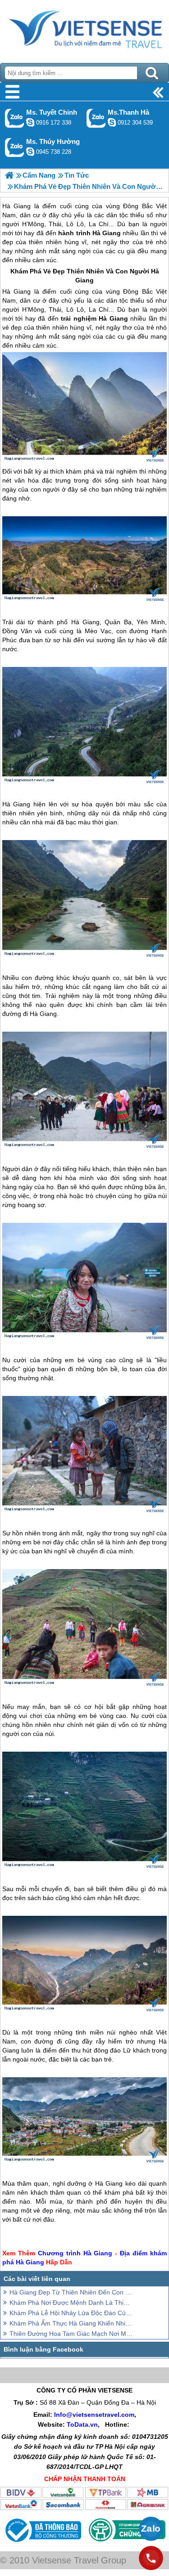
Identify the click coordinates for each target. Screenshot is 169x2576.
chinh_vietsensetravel (30, 122)
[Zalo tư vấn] (151, 2529)
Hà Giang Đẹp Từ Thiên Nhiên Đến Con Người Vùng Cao (71, 2292)
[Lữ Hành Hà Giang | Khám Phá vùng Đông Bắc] (9, 175)
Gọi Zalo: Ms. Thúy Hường (15, 147)
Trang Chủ (84, 29)
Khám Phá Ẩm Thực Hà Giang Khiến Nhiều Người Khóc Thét (71, 2323)
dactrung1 (30, 152)
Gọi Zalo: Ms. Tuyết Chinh (15, 118)
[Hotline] (151, 2558)
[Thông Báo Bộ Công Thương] (42, 2544)
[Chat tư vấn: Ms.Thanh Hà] (112, 122)
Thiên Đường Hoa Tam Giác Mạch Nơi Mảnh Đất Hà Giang (71, 2334)
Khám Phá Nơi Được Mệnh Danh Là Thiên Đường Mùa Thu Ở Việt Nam (71, 2303)
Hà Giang (16, 291)
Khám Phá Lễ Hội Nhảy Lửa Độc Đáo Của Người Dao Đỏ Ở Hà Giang (71, 2313)
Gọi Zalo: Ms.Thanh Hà (96, 118)
